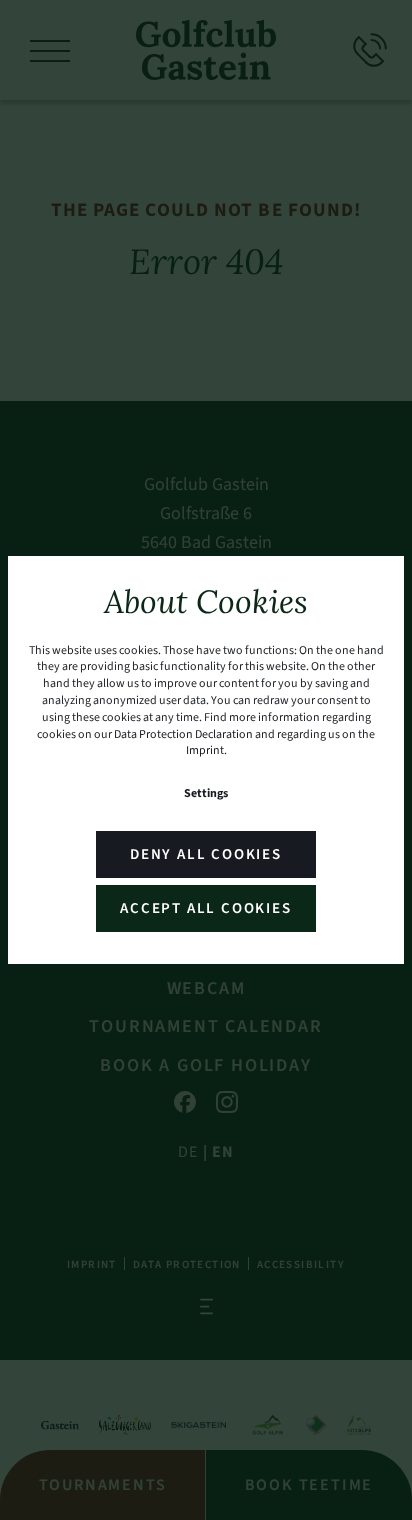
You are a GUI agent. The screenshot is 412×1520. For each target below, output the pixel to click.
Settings (206, 793)
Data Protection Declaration (183, 734)
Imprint (205, 750)
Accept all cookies (205, 908)
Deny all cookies (206, 854)
